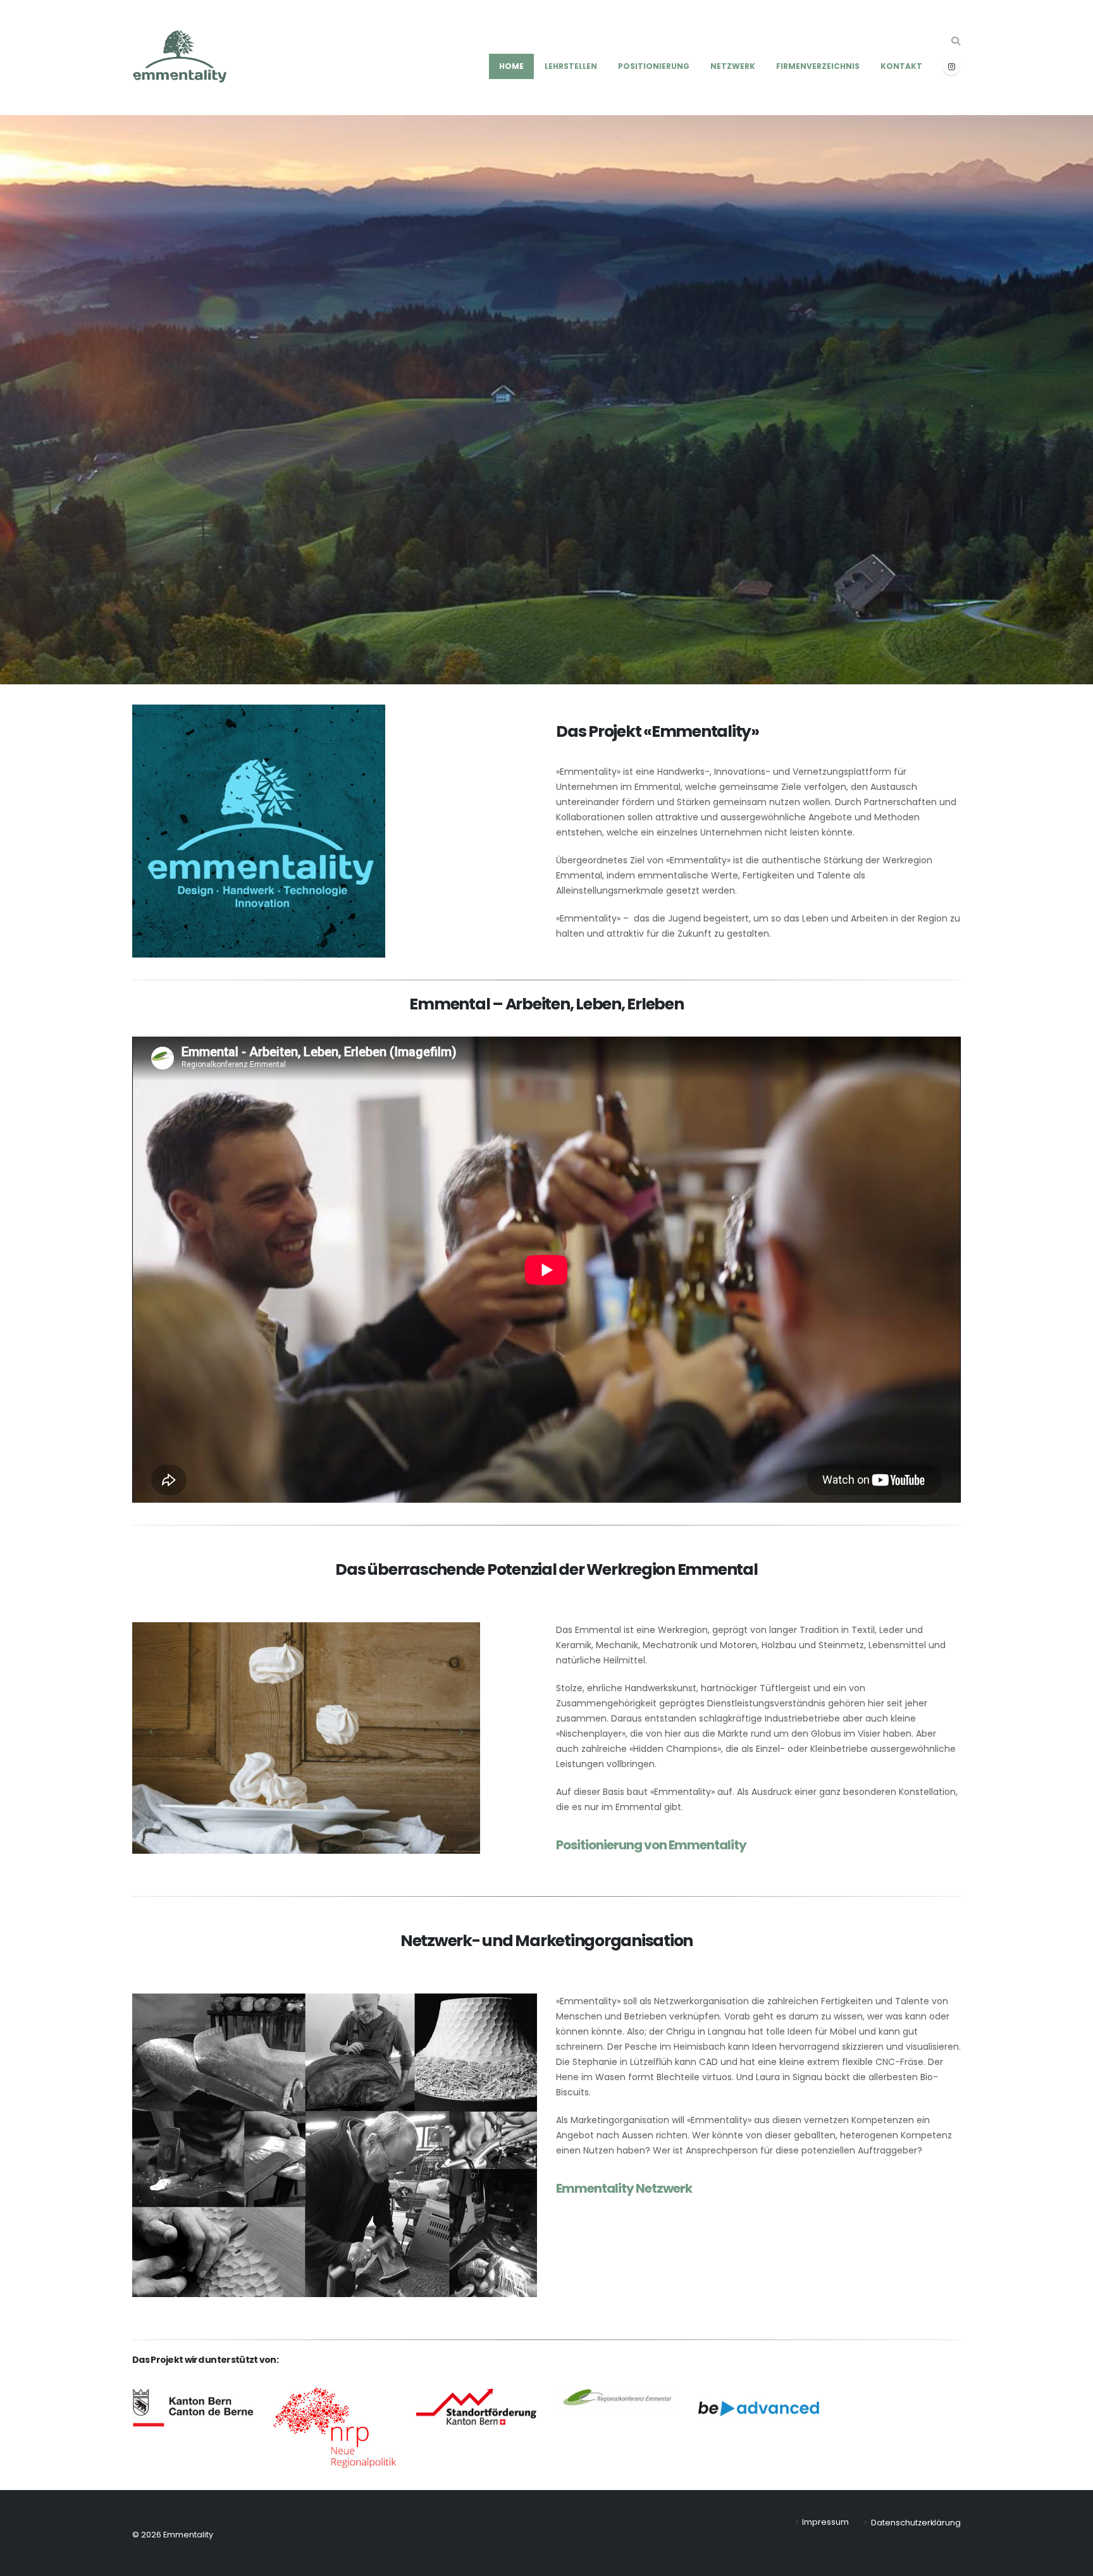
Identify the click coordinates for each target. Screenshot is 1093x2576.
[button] (955, 41)
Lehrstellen (571, 66)
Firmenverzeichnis (818, 66)
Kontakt (901, 66)
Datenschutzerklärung (916, 2523)
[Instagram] (951, 66)
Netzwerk (733, 66)
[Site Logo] (180, 58)
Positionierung (654, 66)
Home (511, 66)
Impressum (825, 2522)
